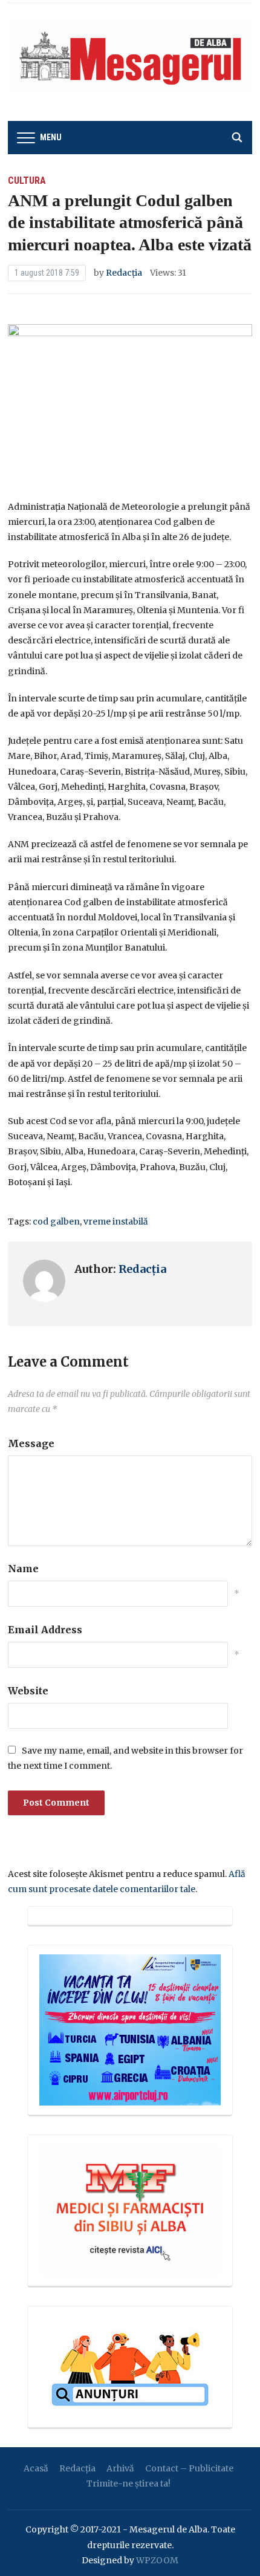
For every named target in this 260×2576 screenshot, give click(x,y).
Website (28, 1691)
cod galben (56, 1221)
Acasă (36, 2468)
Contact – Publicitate (189, 2468)
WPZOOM (157, 2560)
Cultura (27, 181)
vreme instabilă (116, 1221)
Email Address (45, 1630)
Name (23, 1569)
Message (31, 1443)
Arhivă (120, 2468)
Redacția (124, 273)
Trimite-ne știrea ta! (128, 2483)
